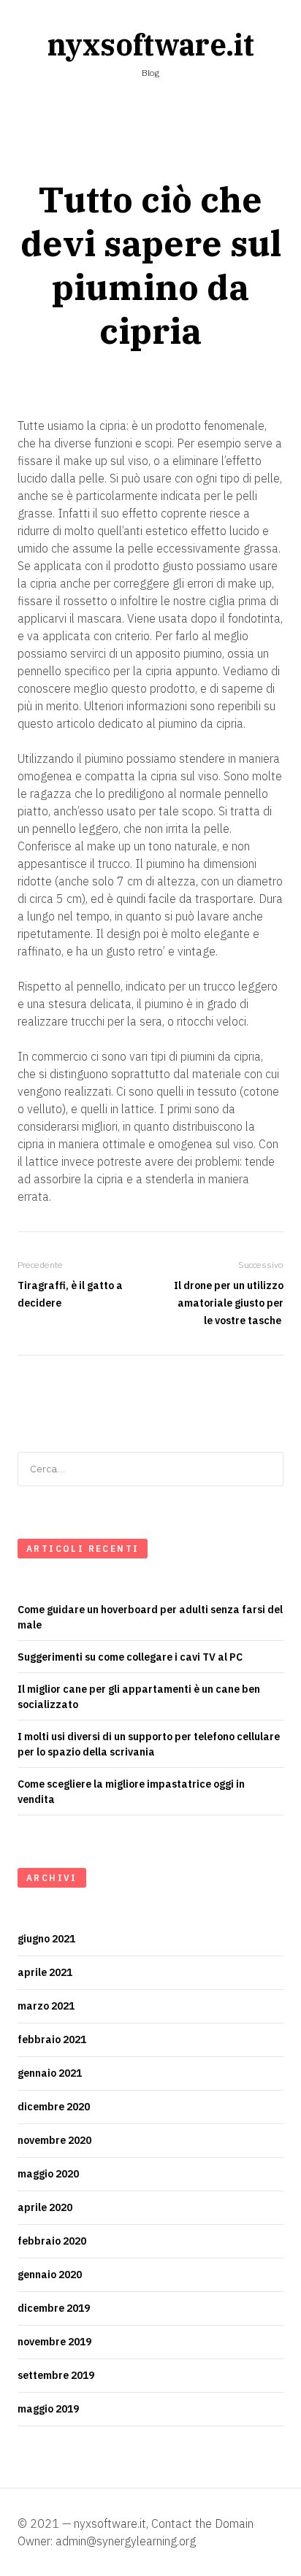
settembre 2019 (56, 2375)
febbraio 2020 (52, 2241)
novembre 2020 (54, 2140)
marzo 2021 (46, 2006)
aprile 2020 (45, 2207)
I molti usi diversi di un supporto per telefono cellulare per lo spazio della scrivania (149, 1744)
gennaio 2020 (50, 2275)
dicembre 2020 (54, 2107)
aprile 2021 (45, 1972)
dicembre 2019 (54, 2308)
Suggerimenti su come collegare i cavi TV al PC (130, 1657)
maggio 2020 (48, 2174)
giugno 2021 (46, 1939)
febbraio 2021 (52, 2039)
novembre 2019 (54, 2342)
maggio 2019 (48, 2409)
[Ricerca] (267, 1469)
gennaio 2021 (50, 2073)
